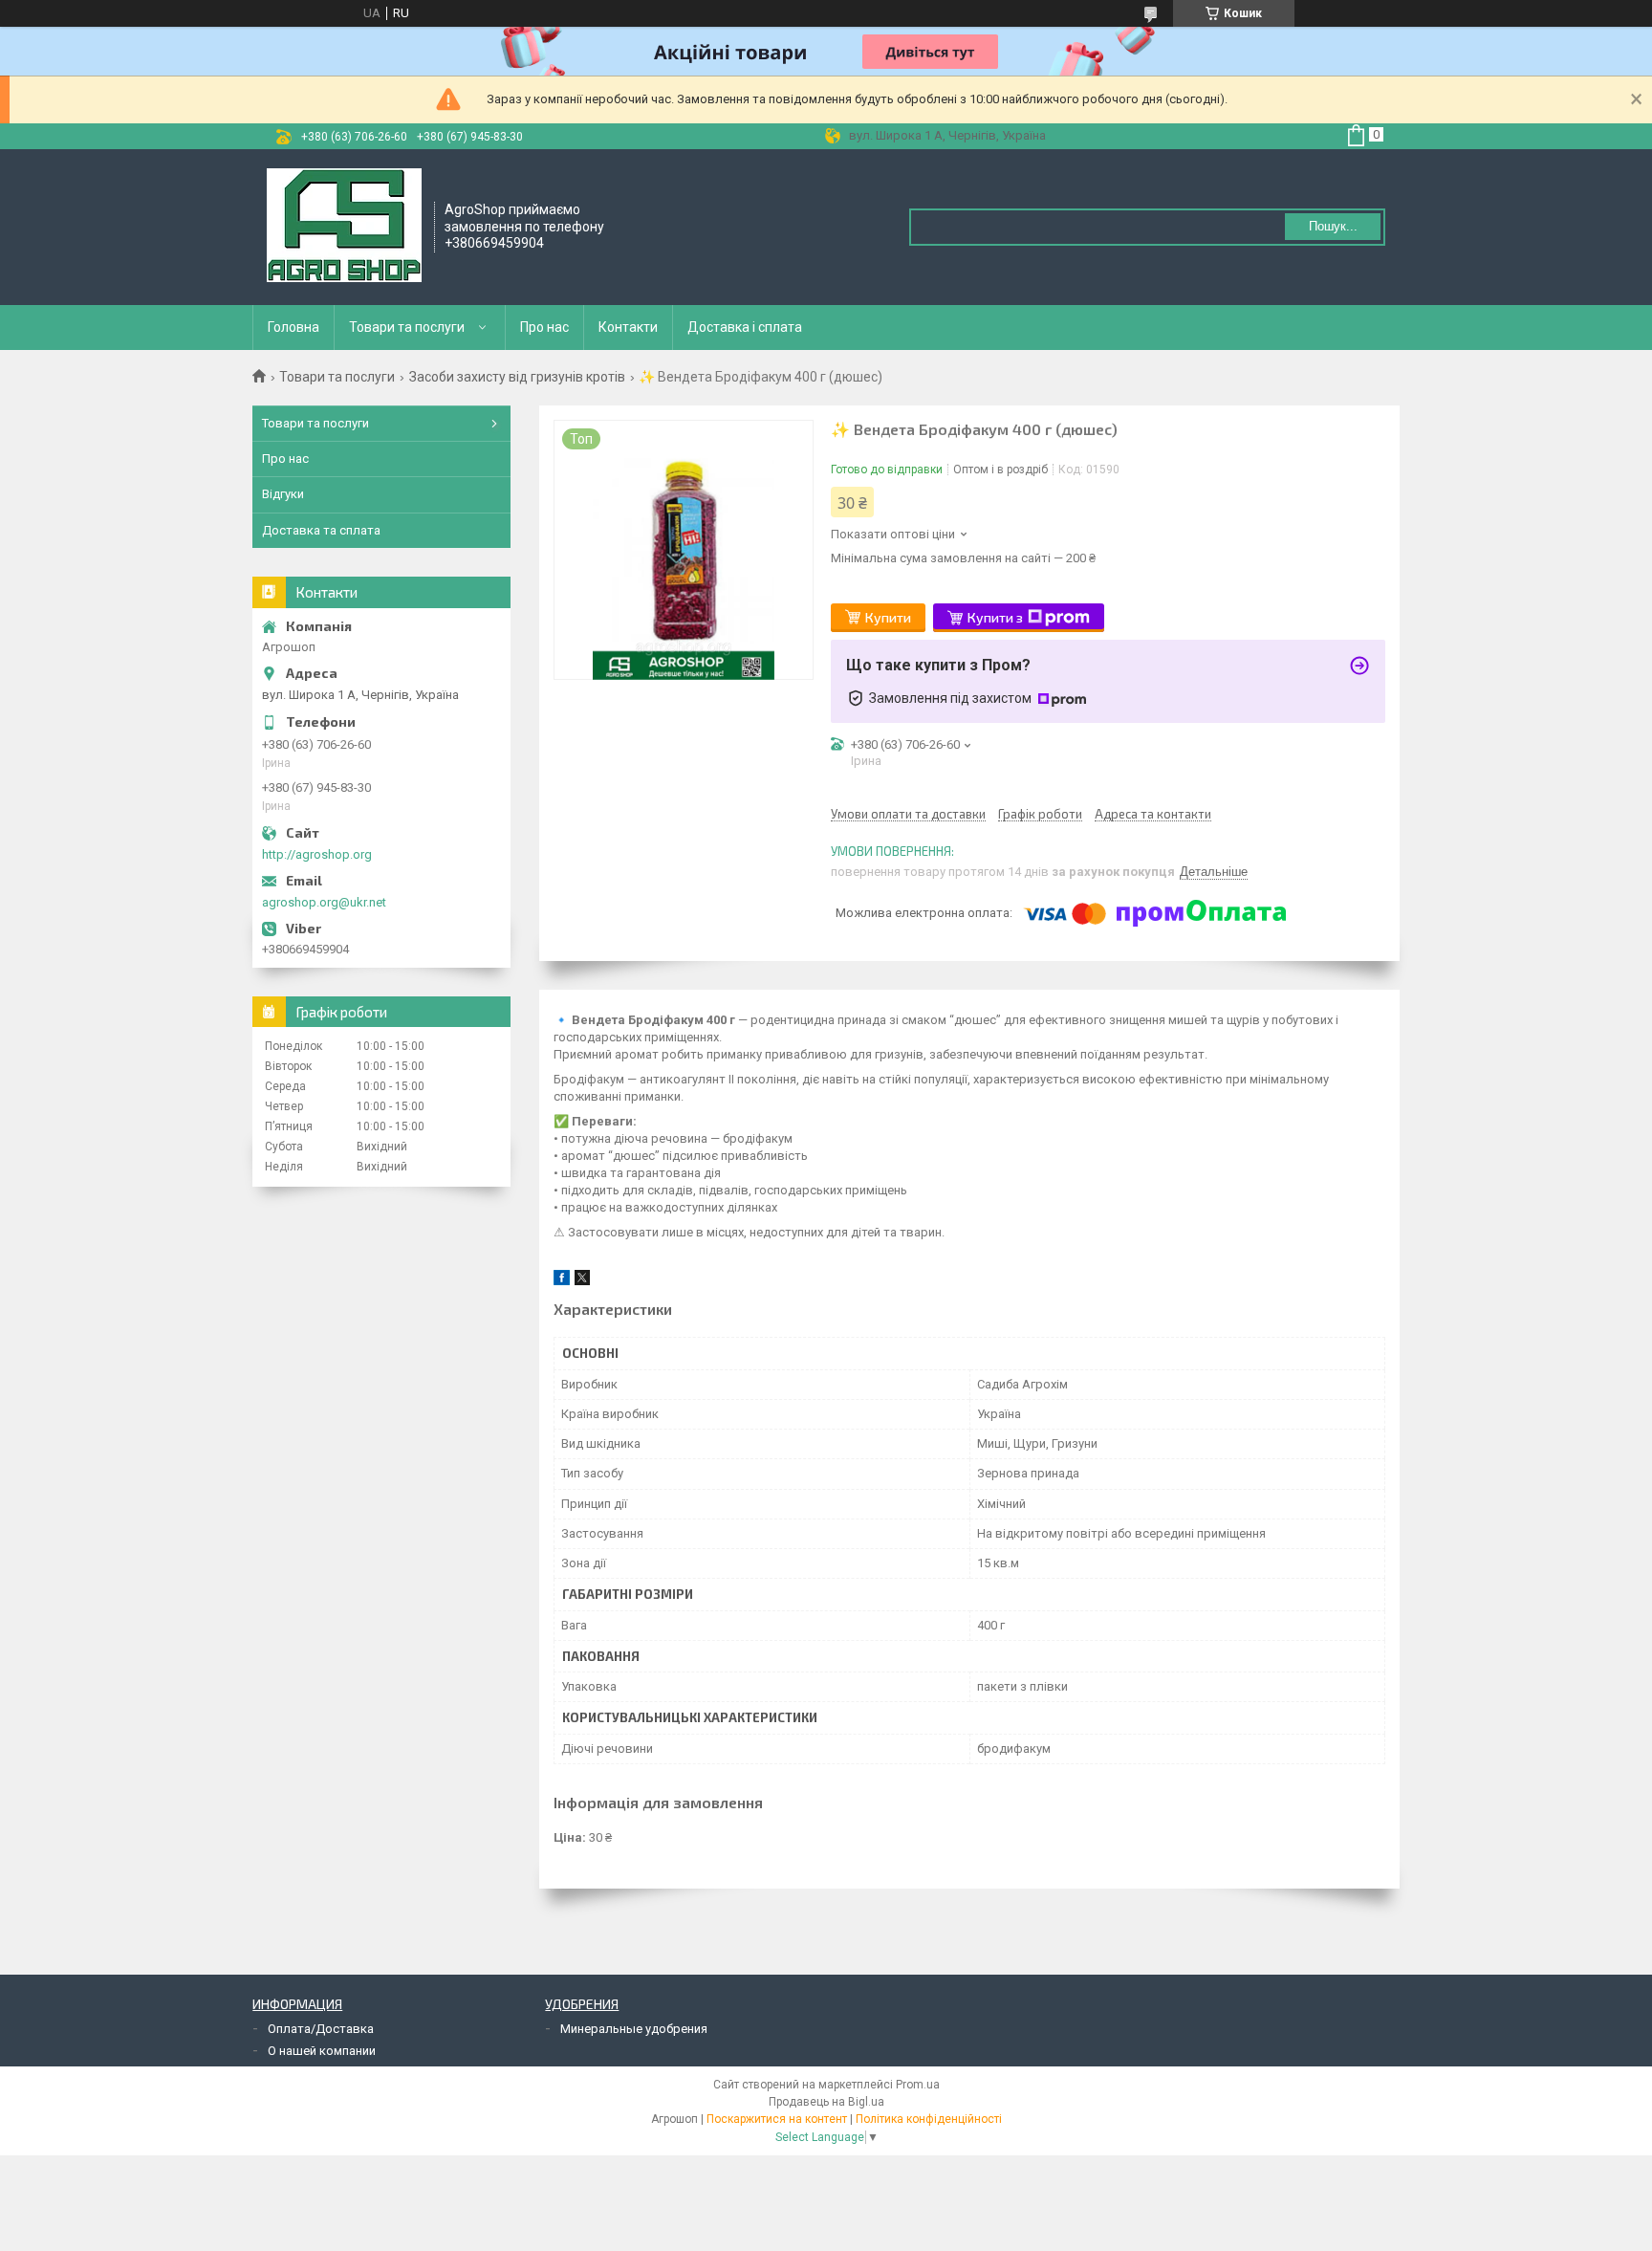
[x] (582, 1281)
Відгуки (283, 494)
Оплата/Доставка (321, 2029)
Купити (888, 617)
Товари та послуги (407, 327)
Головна (293, 327)
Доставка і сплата (745, 327)
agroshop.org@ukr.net (324, 902)
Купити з (995, 617)
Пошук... (1333, 226)
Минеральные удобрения (634, 2029)
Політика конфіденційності (929, 2119)
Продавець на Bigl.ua (826, 2102)
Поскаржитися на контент (777, 2119)
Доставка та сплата (321, 530)
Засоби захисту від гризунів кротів (517, 377)
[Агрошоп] (344, 226)
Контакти (628, 327)
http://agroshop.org (317, 854)
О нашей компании (322, 2051)
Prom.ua (918, 2085)
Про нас (544, 327)
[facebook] (562, 1281)
